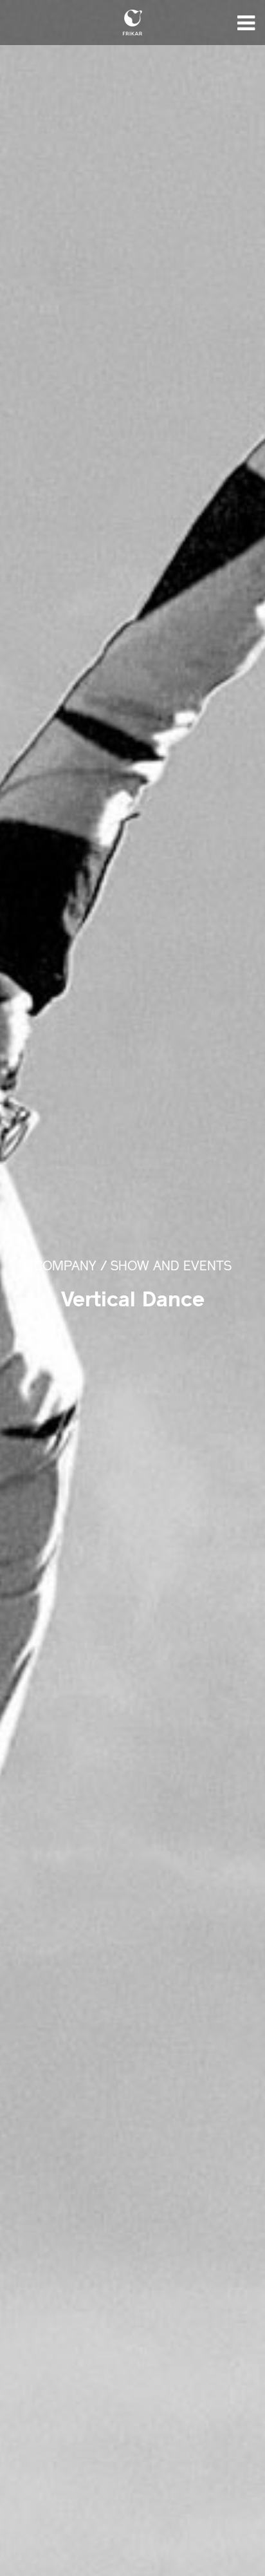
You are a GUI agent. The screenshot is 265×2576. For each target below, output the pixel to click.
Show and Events (171, 1267)
